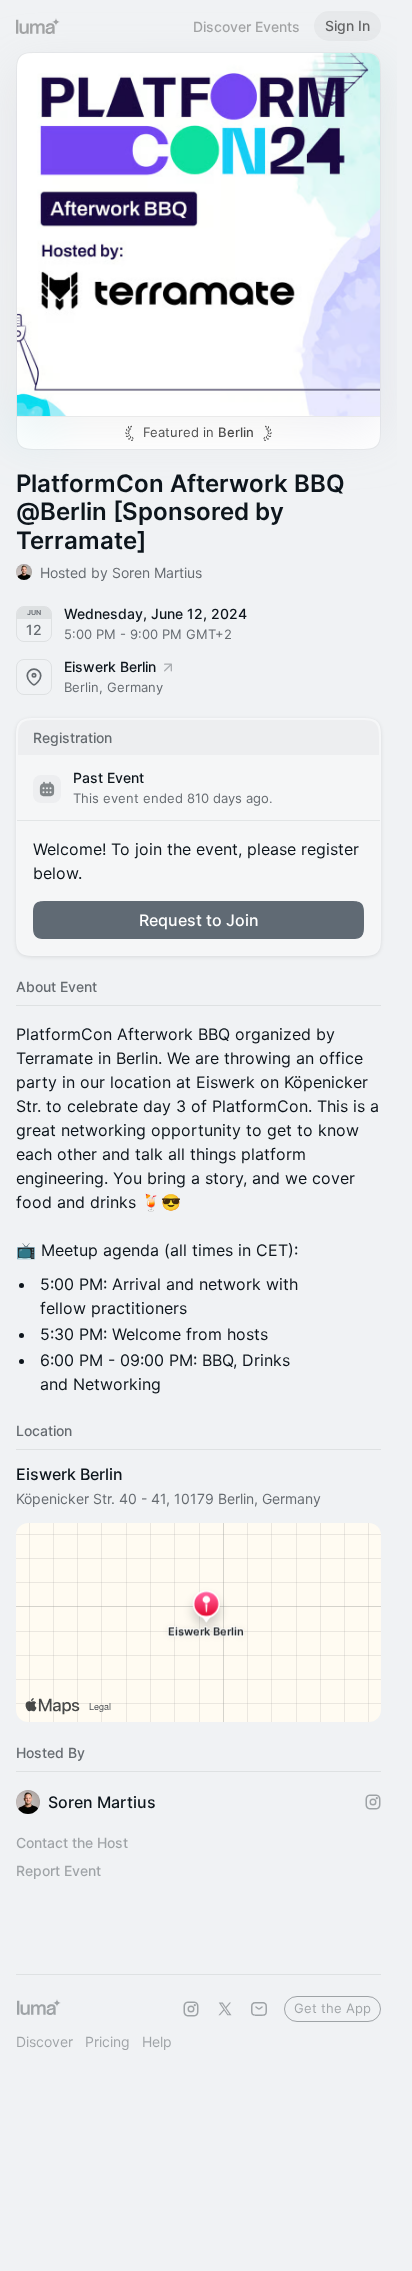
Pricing (107, 2041)
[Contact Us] (259, 2009)
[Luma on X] (225, 2009)
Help (157, 2041)
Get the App (332, 2008)
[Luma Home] (38, 26)
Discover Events (246, 26)
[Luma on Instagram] (191, 2009)
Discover (44, 2041)
